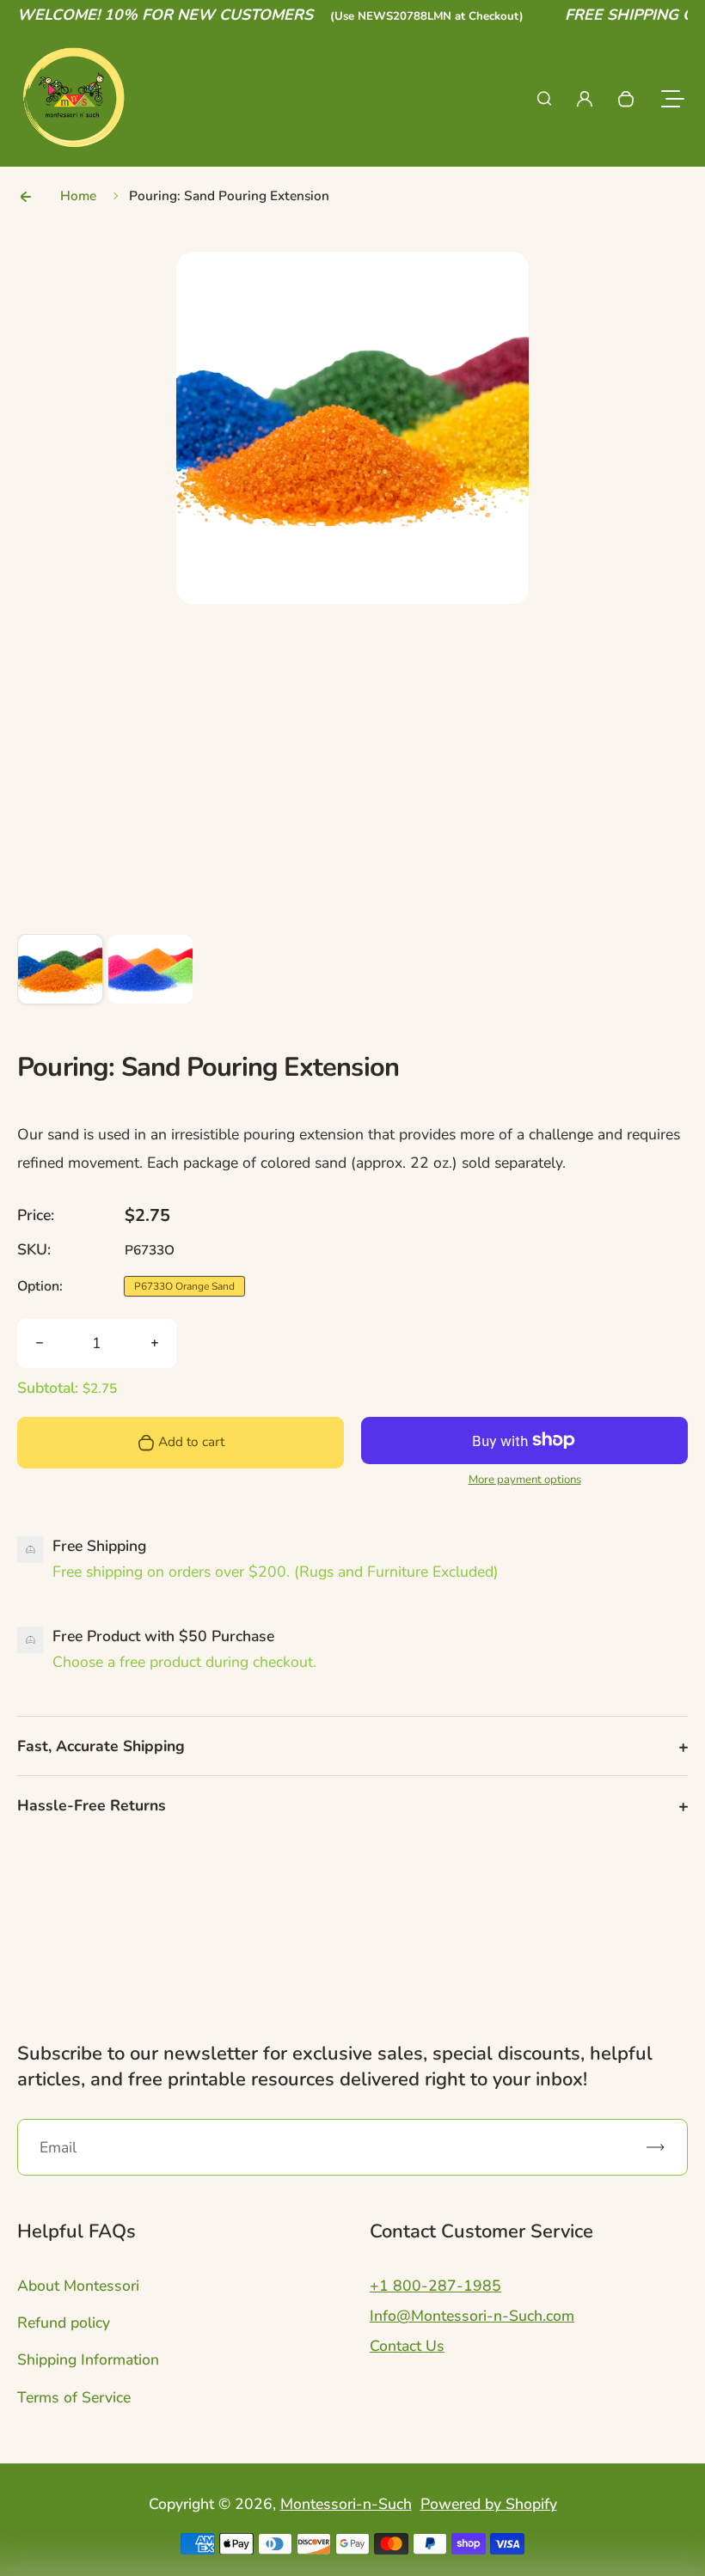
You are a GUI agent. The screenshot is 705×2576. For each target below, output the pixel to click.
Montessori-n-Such (346, 2504)
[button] (60, 977)
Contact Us (407, 2346)
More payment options (525, 1480)
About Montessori (78, 2286)
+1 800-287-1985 (435, 2286)
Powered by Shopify (489, 2504)
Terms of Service (74, 2397)
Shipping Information (88, 2359)
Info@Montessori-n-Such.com (472, 2316)
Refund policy (64, 2323)
